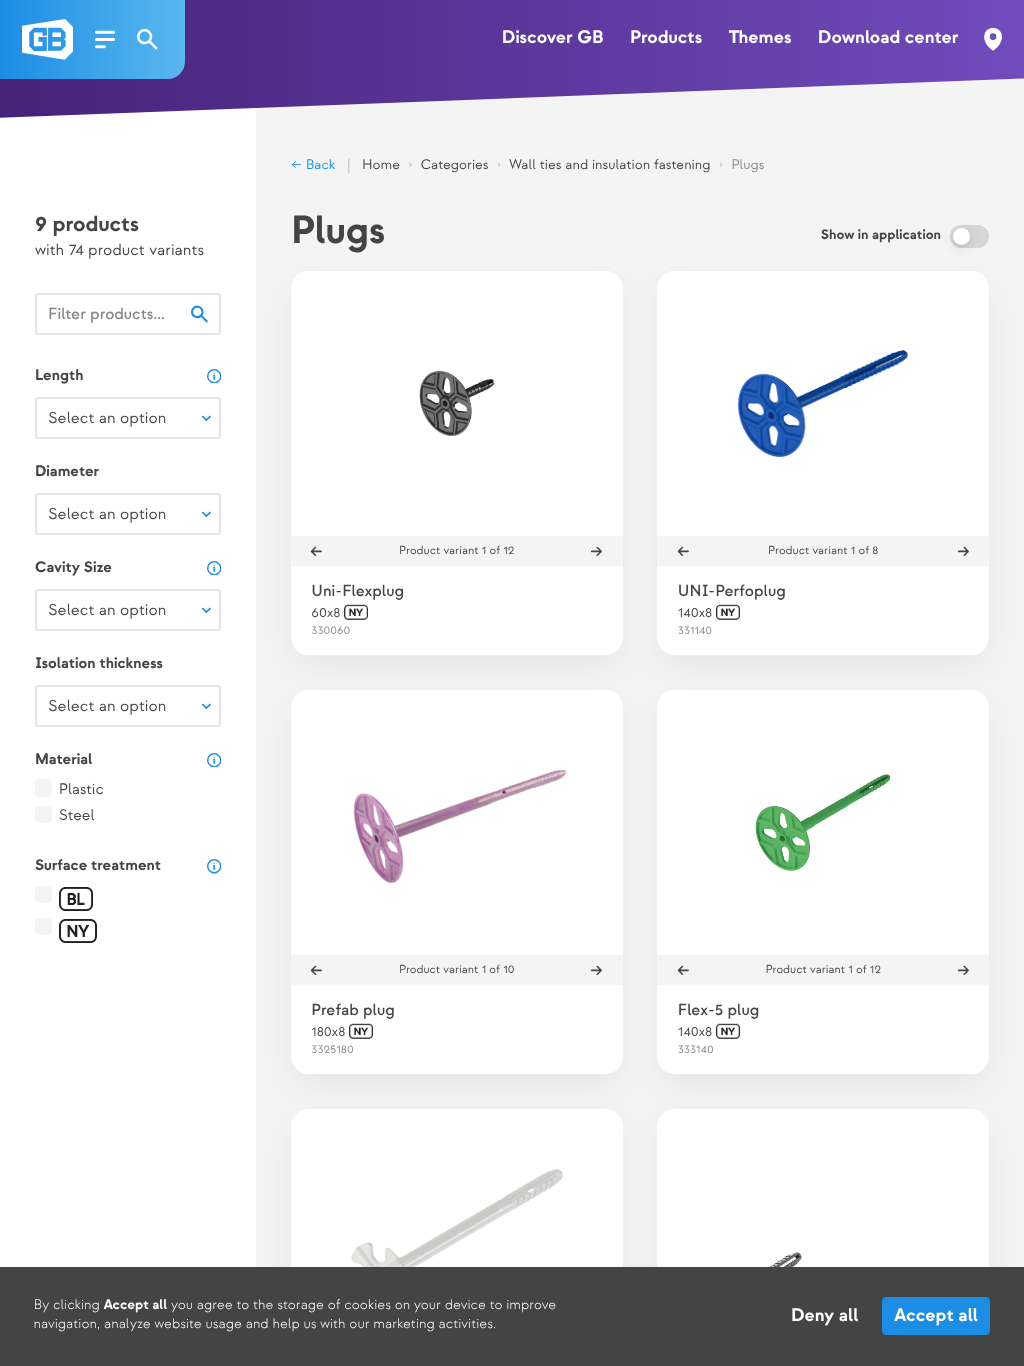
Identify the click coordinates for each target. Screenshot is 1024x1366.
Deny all (824, 1316)
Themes (760, 38)
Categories (455, 166)
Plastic (81, 790)
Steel (77, 816)
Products (666, 38)
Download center (888, 38)
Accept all (937, 1316)
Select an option (107, 418)
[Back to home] (47, 39)
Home (381, 166)
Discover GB (553, 38)
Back (319, 166)
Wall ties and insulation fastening (609, 166)
